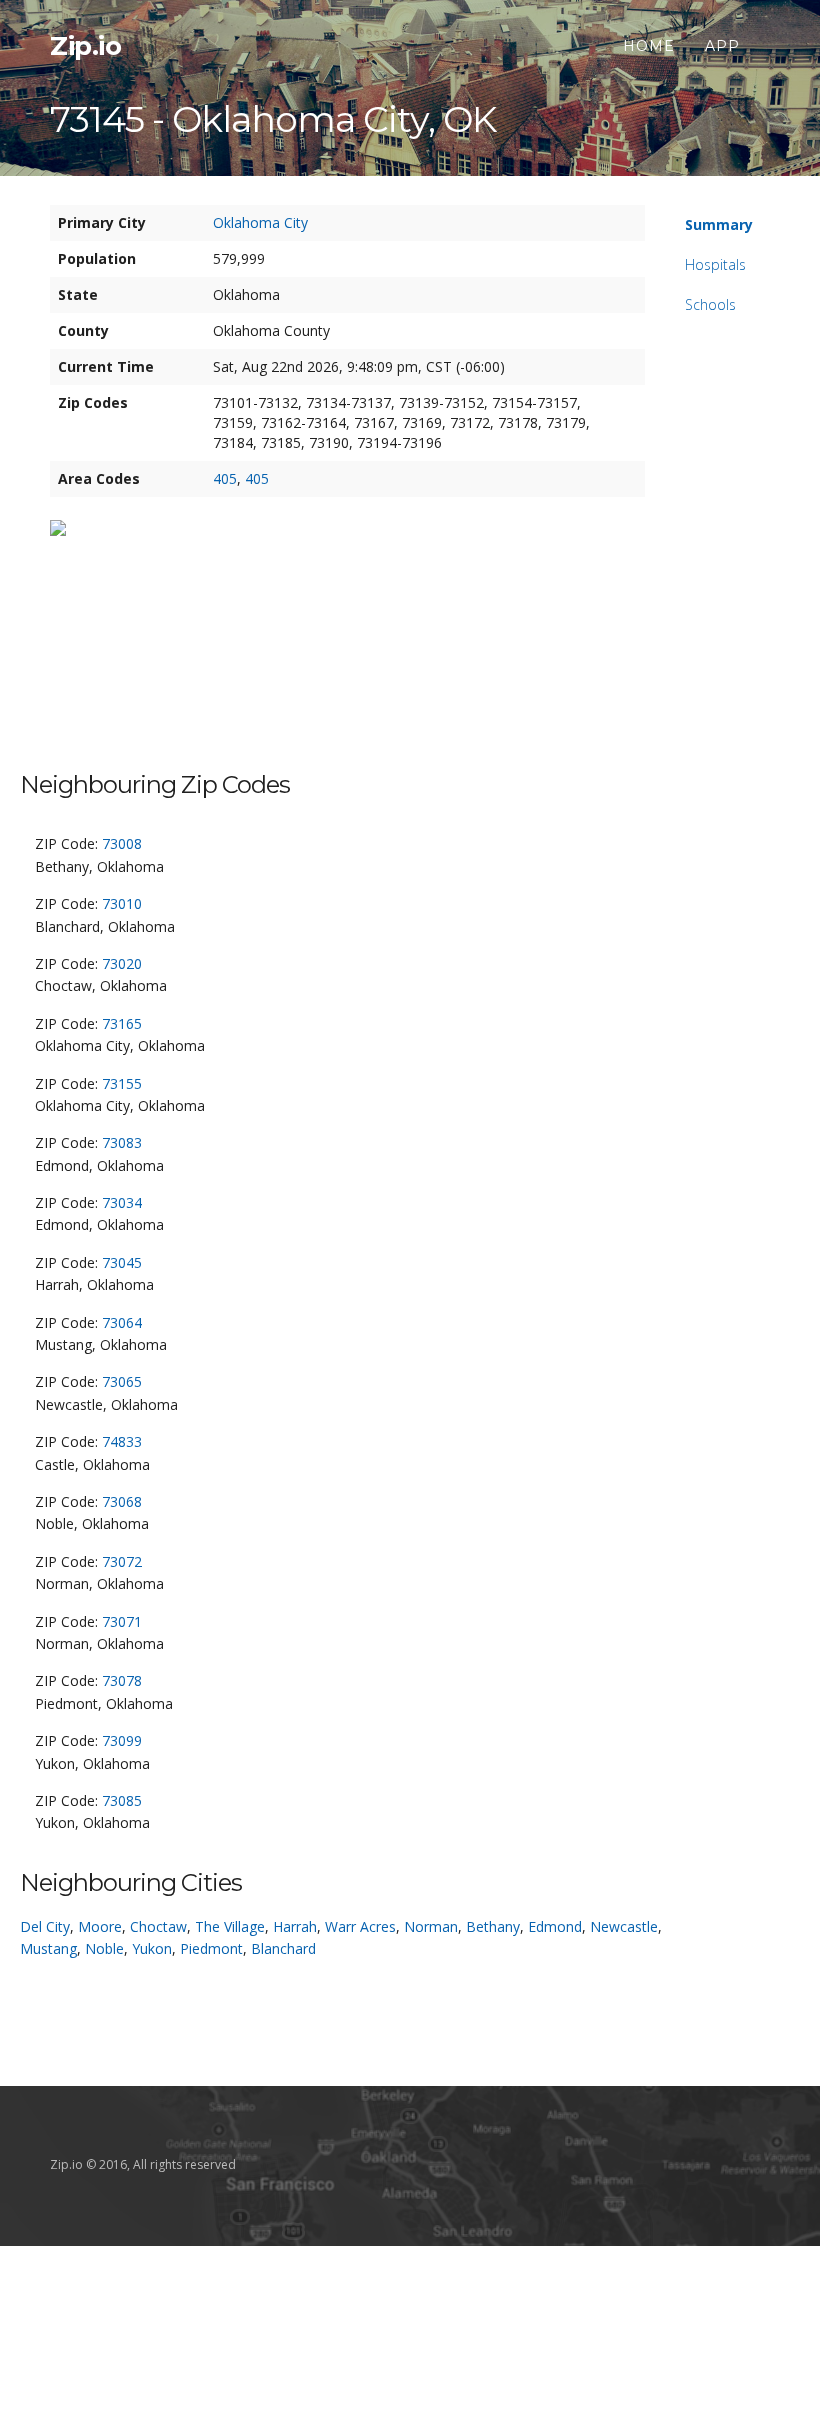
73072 (122, 1561)
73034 (122, 1202)
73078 (122, 1680)
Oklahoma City (260, 222)
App (722, 46)
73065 (122, 1381)
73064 (122, 1322)
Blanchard (283, 1948)
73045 (122, 1262)
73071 (122, 1621)
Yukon (152, 1948)
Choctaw (158, 1926)
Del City (45, 1926)
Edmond (555, 1926)
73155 (122, 1083)
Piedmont (211, 1948)
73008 (122, 843)
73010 (122, 903)
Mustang (48, 1948)
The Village (230, 1926)
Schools (710, 304)
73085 (122, 1800)
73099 (122, 1740)
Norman (431, 1926)
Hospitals (715, 264)
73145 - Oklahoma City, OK (273, 119)
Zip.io (85, 46)
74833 (122, 1441)
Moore (100, 1926)
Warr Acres (360, 1926)
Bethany (493, 1926)
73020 (122, 963)
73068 (122, 1501)
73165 (122, 1023)
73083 (122, 1142)
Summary (719, 224)
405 (225, 478)
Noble (104, 1948)
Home (649, 46)
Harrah (295, 1926)
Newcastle (624, 1926)
